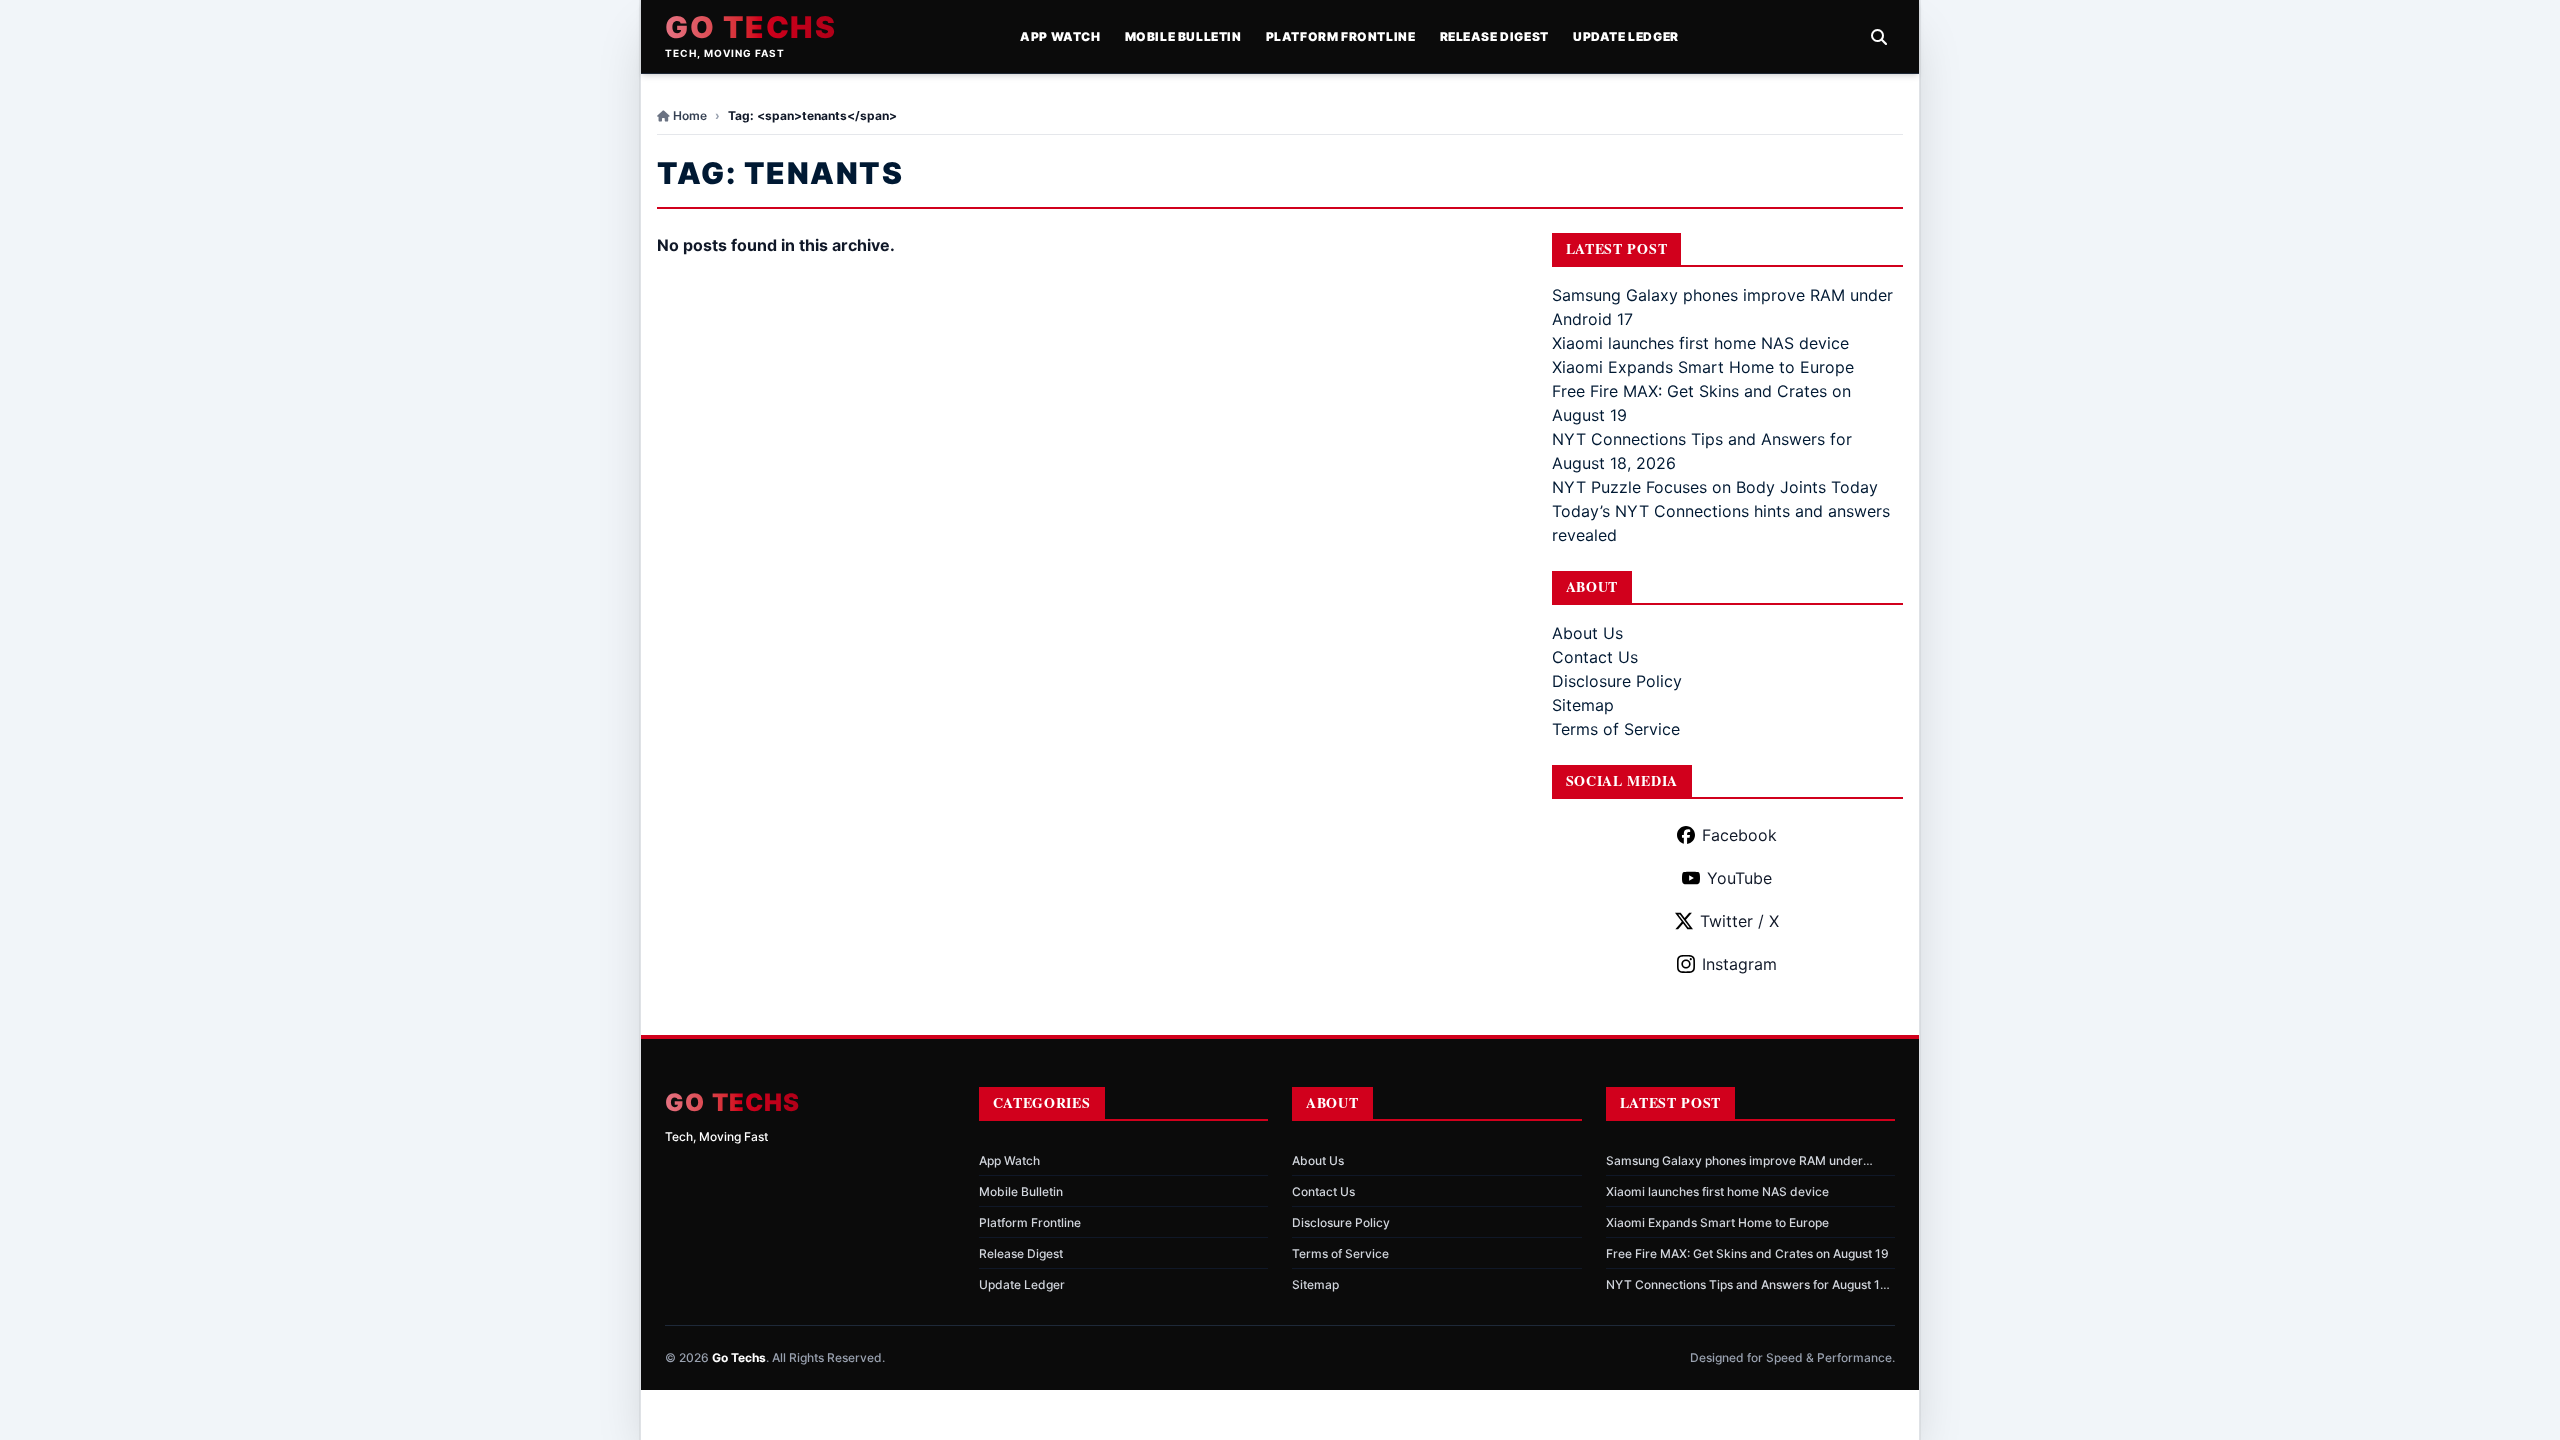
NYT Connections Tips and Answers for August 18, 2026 (1748, 1285)
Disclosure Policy (1617, 681)
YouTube (1739, 878)
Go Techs (750, 27)
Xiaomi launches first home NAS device (1700, 343)
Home (690, 115)
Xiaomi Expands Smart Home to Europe (1703, 367)
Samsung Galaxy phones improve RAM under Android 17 (1734, 1161)
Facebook (1739, 835)
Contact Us (1595, 657)
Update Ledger (1626, 36)
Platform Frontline (1341, 36)
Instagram (1739, 964)
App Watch (1060, 36)
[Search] (1879, 37)
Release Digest (1494, 36)
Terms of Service (1616, 729)
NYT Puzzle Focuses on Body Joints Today (1715, 487)
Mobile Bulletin (1183, 36)
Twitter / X (1739, 921)
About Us (1587, 633)
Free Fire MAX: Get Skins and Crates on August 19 (1747, 1253)
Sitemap (1583, 705)
